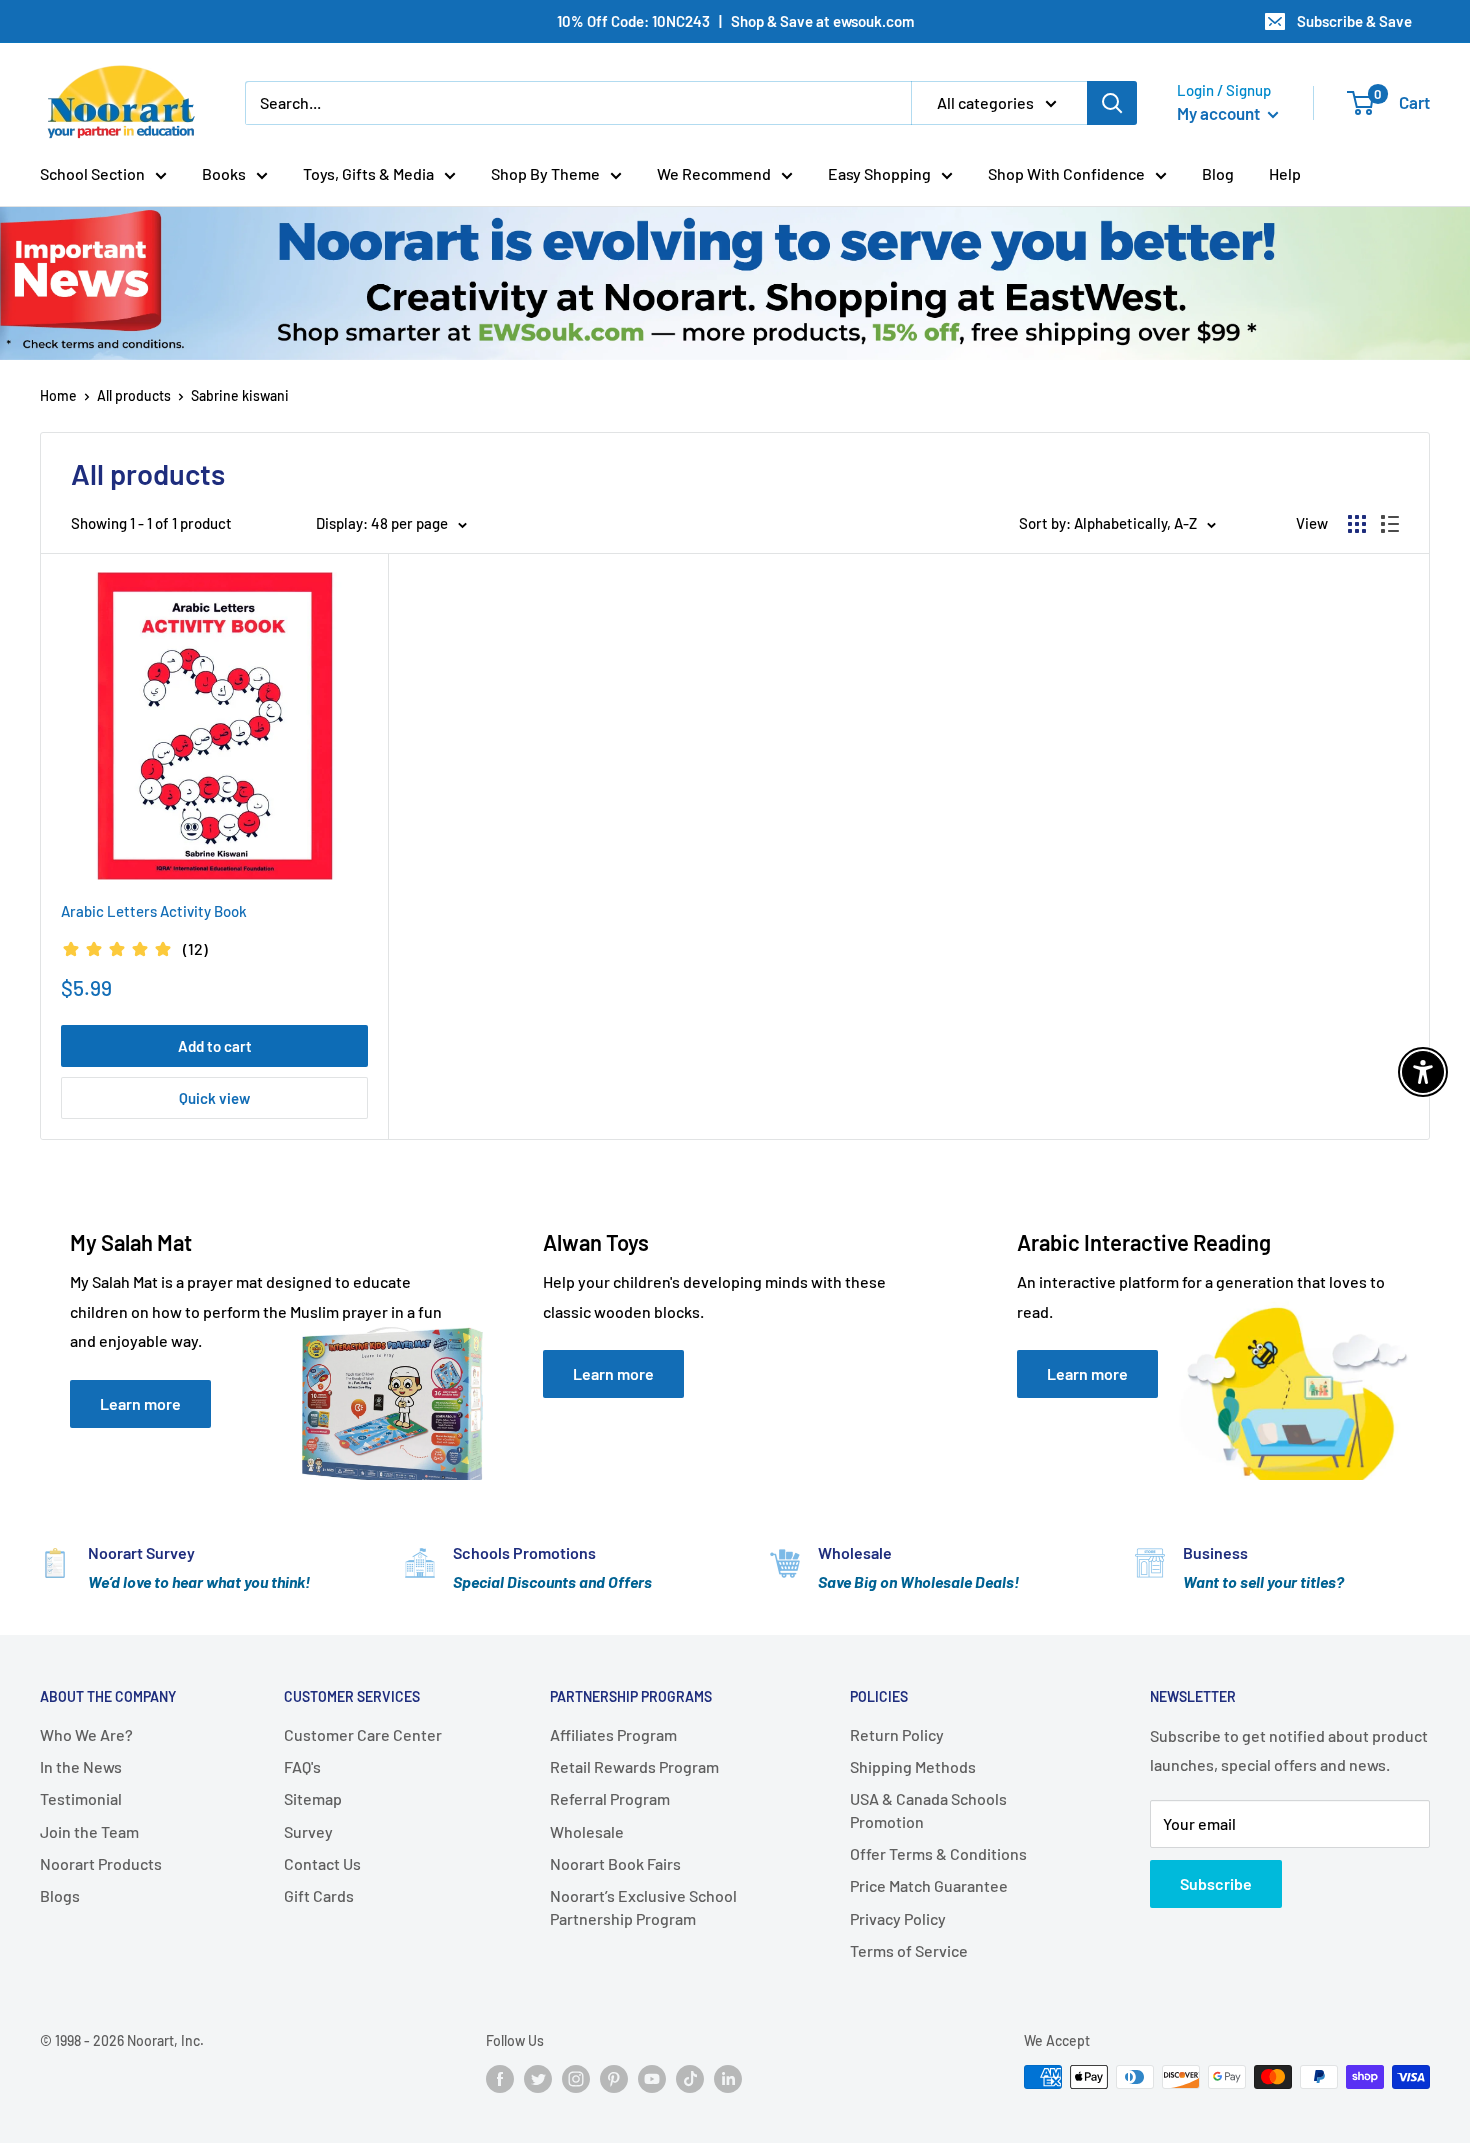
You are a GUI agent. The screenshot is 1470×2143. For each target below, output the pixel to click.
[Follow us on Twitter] (538, 2079)
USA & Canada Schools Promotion (928, 1809)
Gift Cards (319, 1895)
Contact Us (322, 1863)
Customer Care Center (363, 1734)
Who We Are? (86, 1734)
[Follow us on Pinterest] (614, 2079)
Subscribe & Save (1354, 21)
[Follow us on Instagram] (576, 2079)
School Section (92, 173)
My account (1220, 113)
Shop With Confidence (1066, 173)
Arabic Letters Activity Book (154, 911)
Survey (308, 1831)
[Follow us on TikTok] (690, 2079)
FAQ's (302, 1766)
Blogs (60, 1895)
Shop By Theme (545, 173)
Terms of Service (909, 1950)
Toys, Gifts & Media (368, 173)
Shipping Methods (913, 1766)
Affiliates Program (613, 1734)
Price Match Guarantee (929, 1885)
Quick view (214, 1098)
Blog (1218, 173)
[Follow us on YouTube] (652, 2079)
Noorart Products (101, 1863)
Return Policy (897, 1734)
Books (224, 173)
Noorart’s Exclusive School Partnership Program (643, 1906)
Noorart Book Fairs (615, 1863)
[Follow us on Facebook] (500, 2079)
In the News (81, 1766)
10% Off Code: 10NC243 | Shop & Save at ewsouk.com (735, 21)
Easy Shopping (879, 173)
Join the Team (89, 1831)
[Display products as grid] (1357, 524)
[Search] (1112, 103)
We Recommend (714, 173)
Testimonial (81, 1798)
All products (134, 395)
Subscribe (1216, 1883)
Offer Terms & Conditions (938, 1853)
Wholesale (587, 1831)
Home (58, 395)
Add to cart (215, 1046)
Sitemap (313, 1798)
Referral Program (610, 1798)
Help (1285, 173)
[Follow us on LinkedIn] (728, 2079)
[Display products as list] (1390, 524)
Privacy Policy (898, 1918)
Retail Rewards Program (634, 1766)
